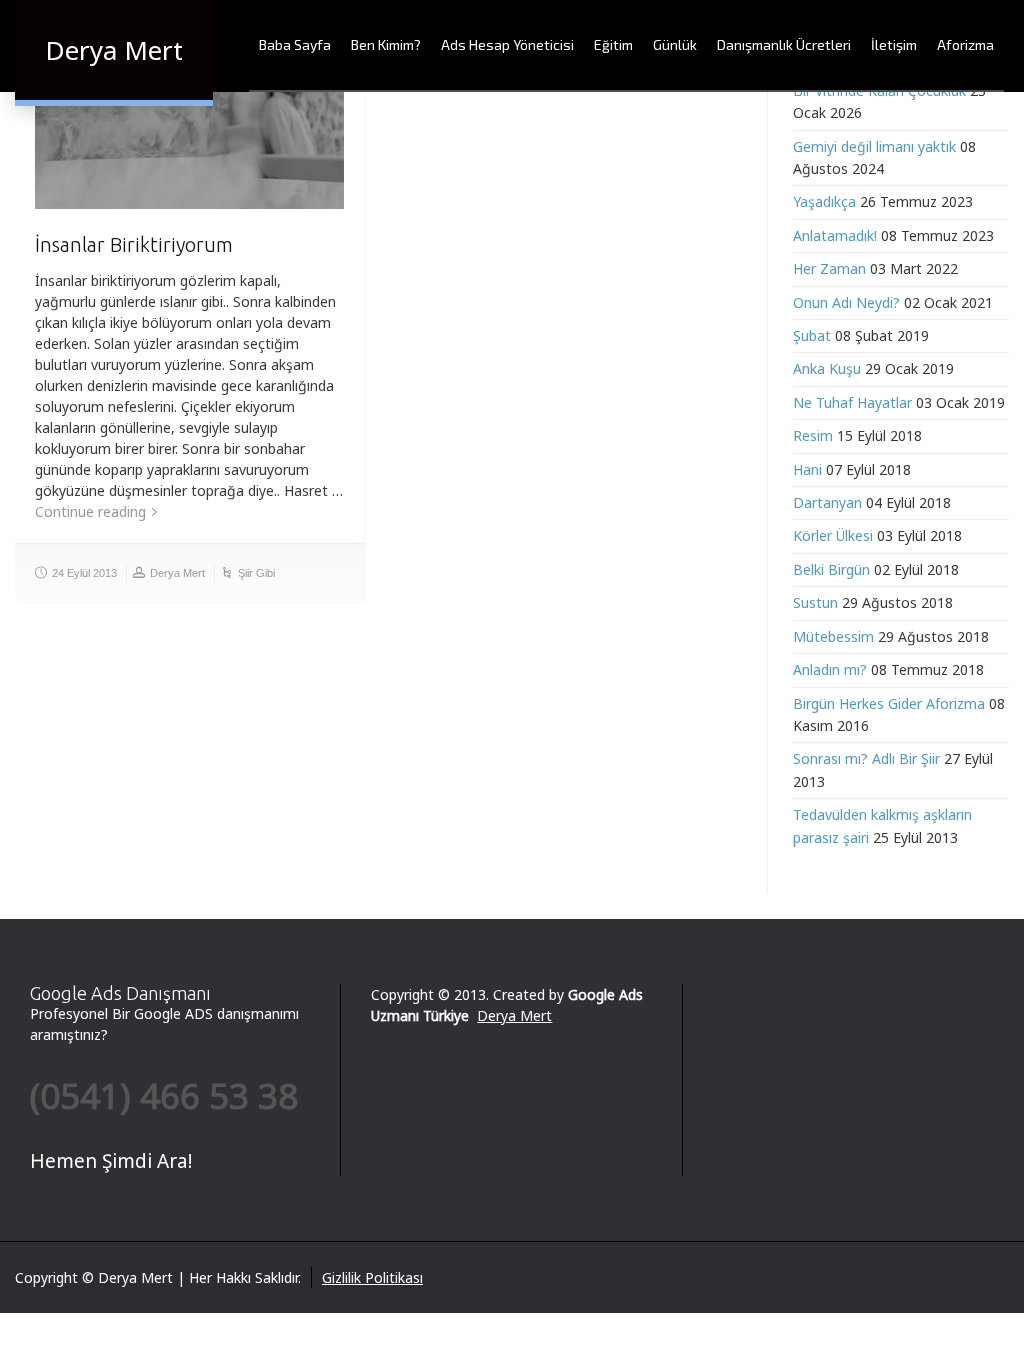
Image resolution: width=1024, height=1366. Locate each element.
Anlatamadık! (835, 235)
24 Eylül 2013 (84, 573)
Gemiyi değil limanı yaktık (874, 146)
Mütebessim (833, 636)
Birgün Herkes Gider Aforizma (889, 703)
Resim (813, 435)
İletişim (894, 44)
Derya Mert (177, 573)
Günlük (675, 44)
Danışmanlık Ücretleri (784, 44)
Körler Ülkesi (833, 535)
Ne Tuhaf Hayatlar (852, 402)
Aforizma (965, 44)
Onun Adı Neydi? (846, 302)
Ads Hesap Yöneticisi (507, 44)
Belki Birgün (831, 569)
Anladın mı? (830, 669)
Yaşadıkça (824, 201)
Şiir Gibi (256, 573)
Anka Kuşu (827, 368)
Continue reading (90, 511)
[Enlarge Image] (189, 127)
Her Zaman (829, 268)
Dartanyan (827, 502)
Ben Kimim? (386, 44)
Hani (807, 469)
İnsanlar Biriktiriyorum (134, 244)
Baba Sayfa (295, 44)
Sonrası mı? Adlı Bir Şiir (866, 758)
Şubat (812, 335)
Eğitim (613, 44)
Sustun (815, 602)
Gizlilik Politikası (372, 1277)
